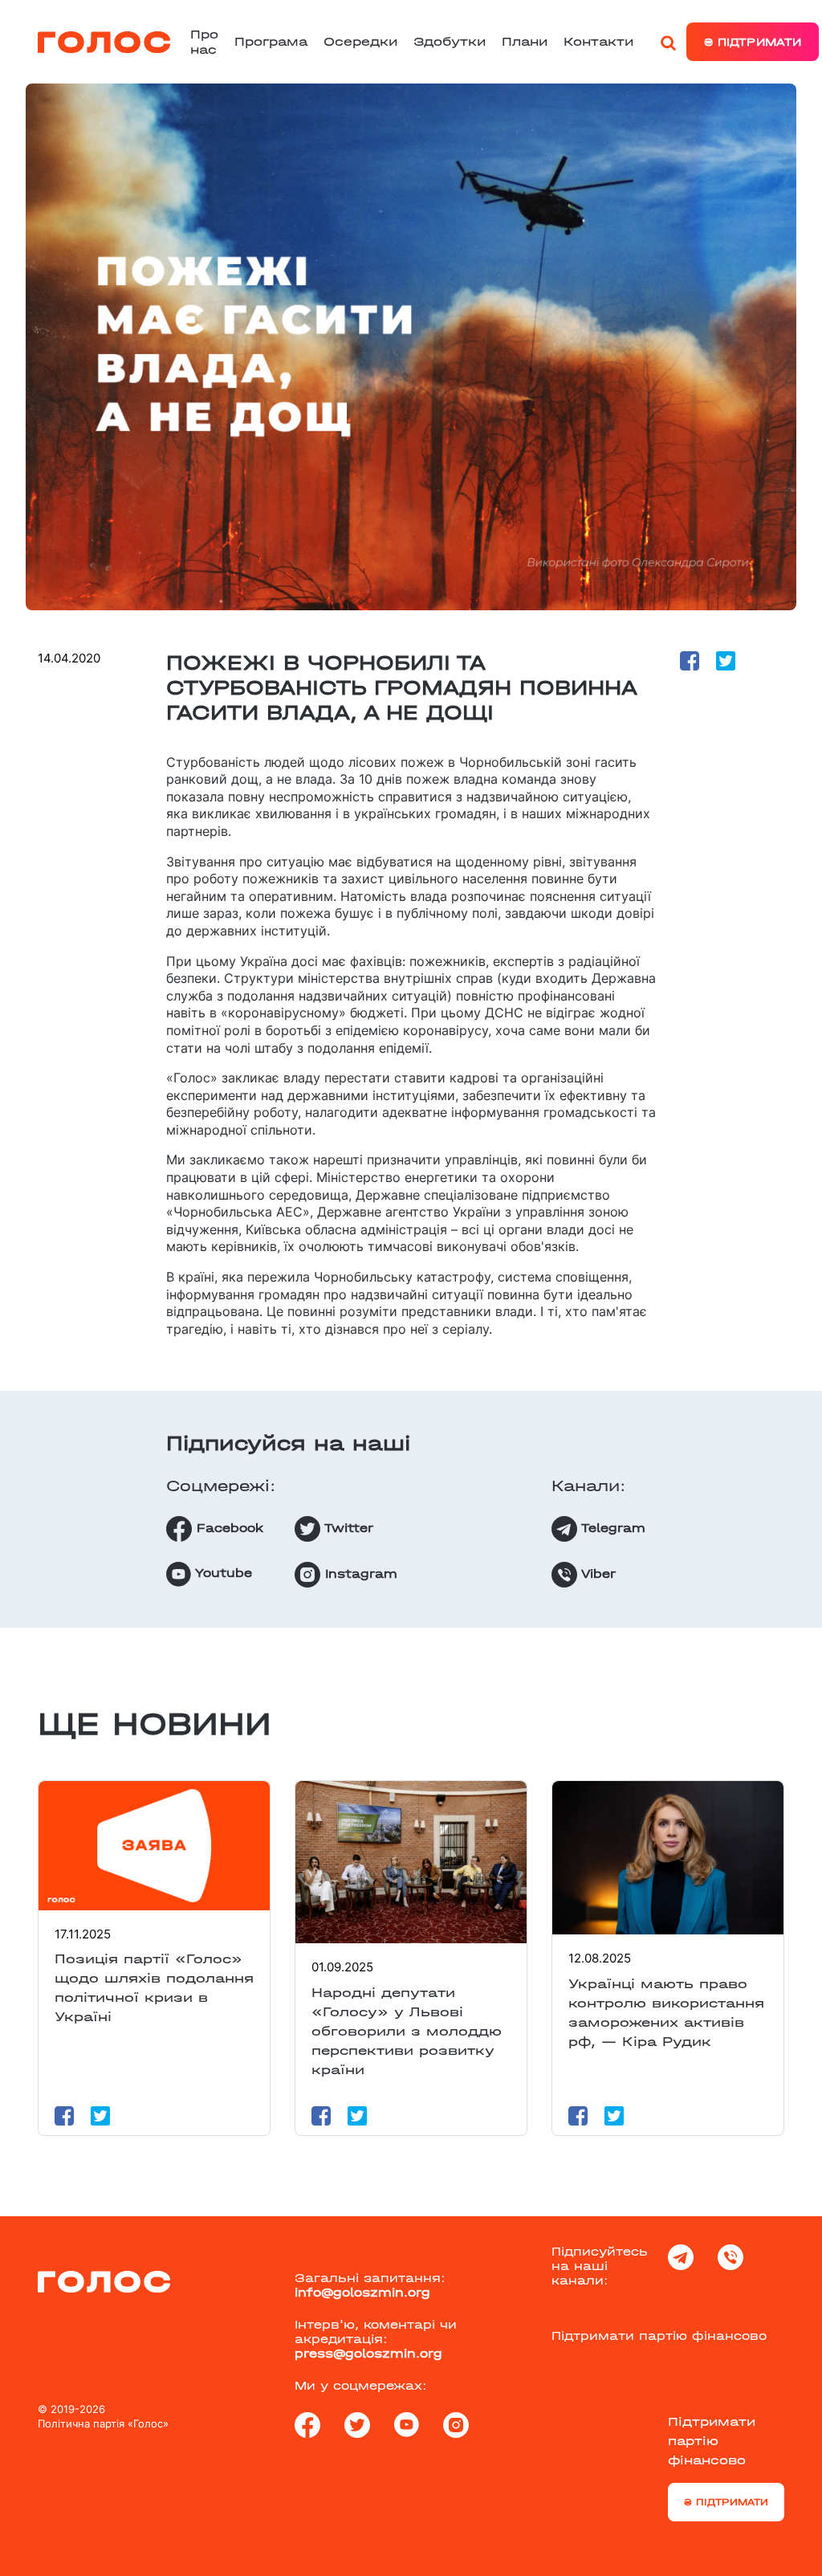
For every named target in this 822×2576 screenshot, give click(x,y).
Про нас (204, 42)
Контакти (598, 41)
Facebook (228, 1527)
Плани (525, 41)
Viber (596, 1573)
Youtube (222, 1573)
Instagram (359, 1573)
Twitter (347, 1527)
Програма (271, 41)
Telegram (611, 1527)
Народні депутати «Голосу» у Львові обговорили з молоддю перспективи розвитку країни (407, 2031)
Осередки (360, 41)
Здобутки (450, 41)
